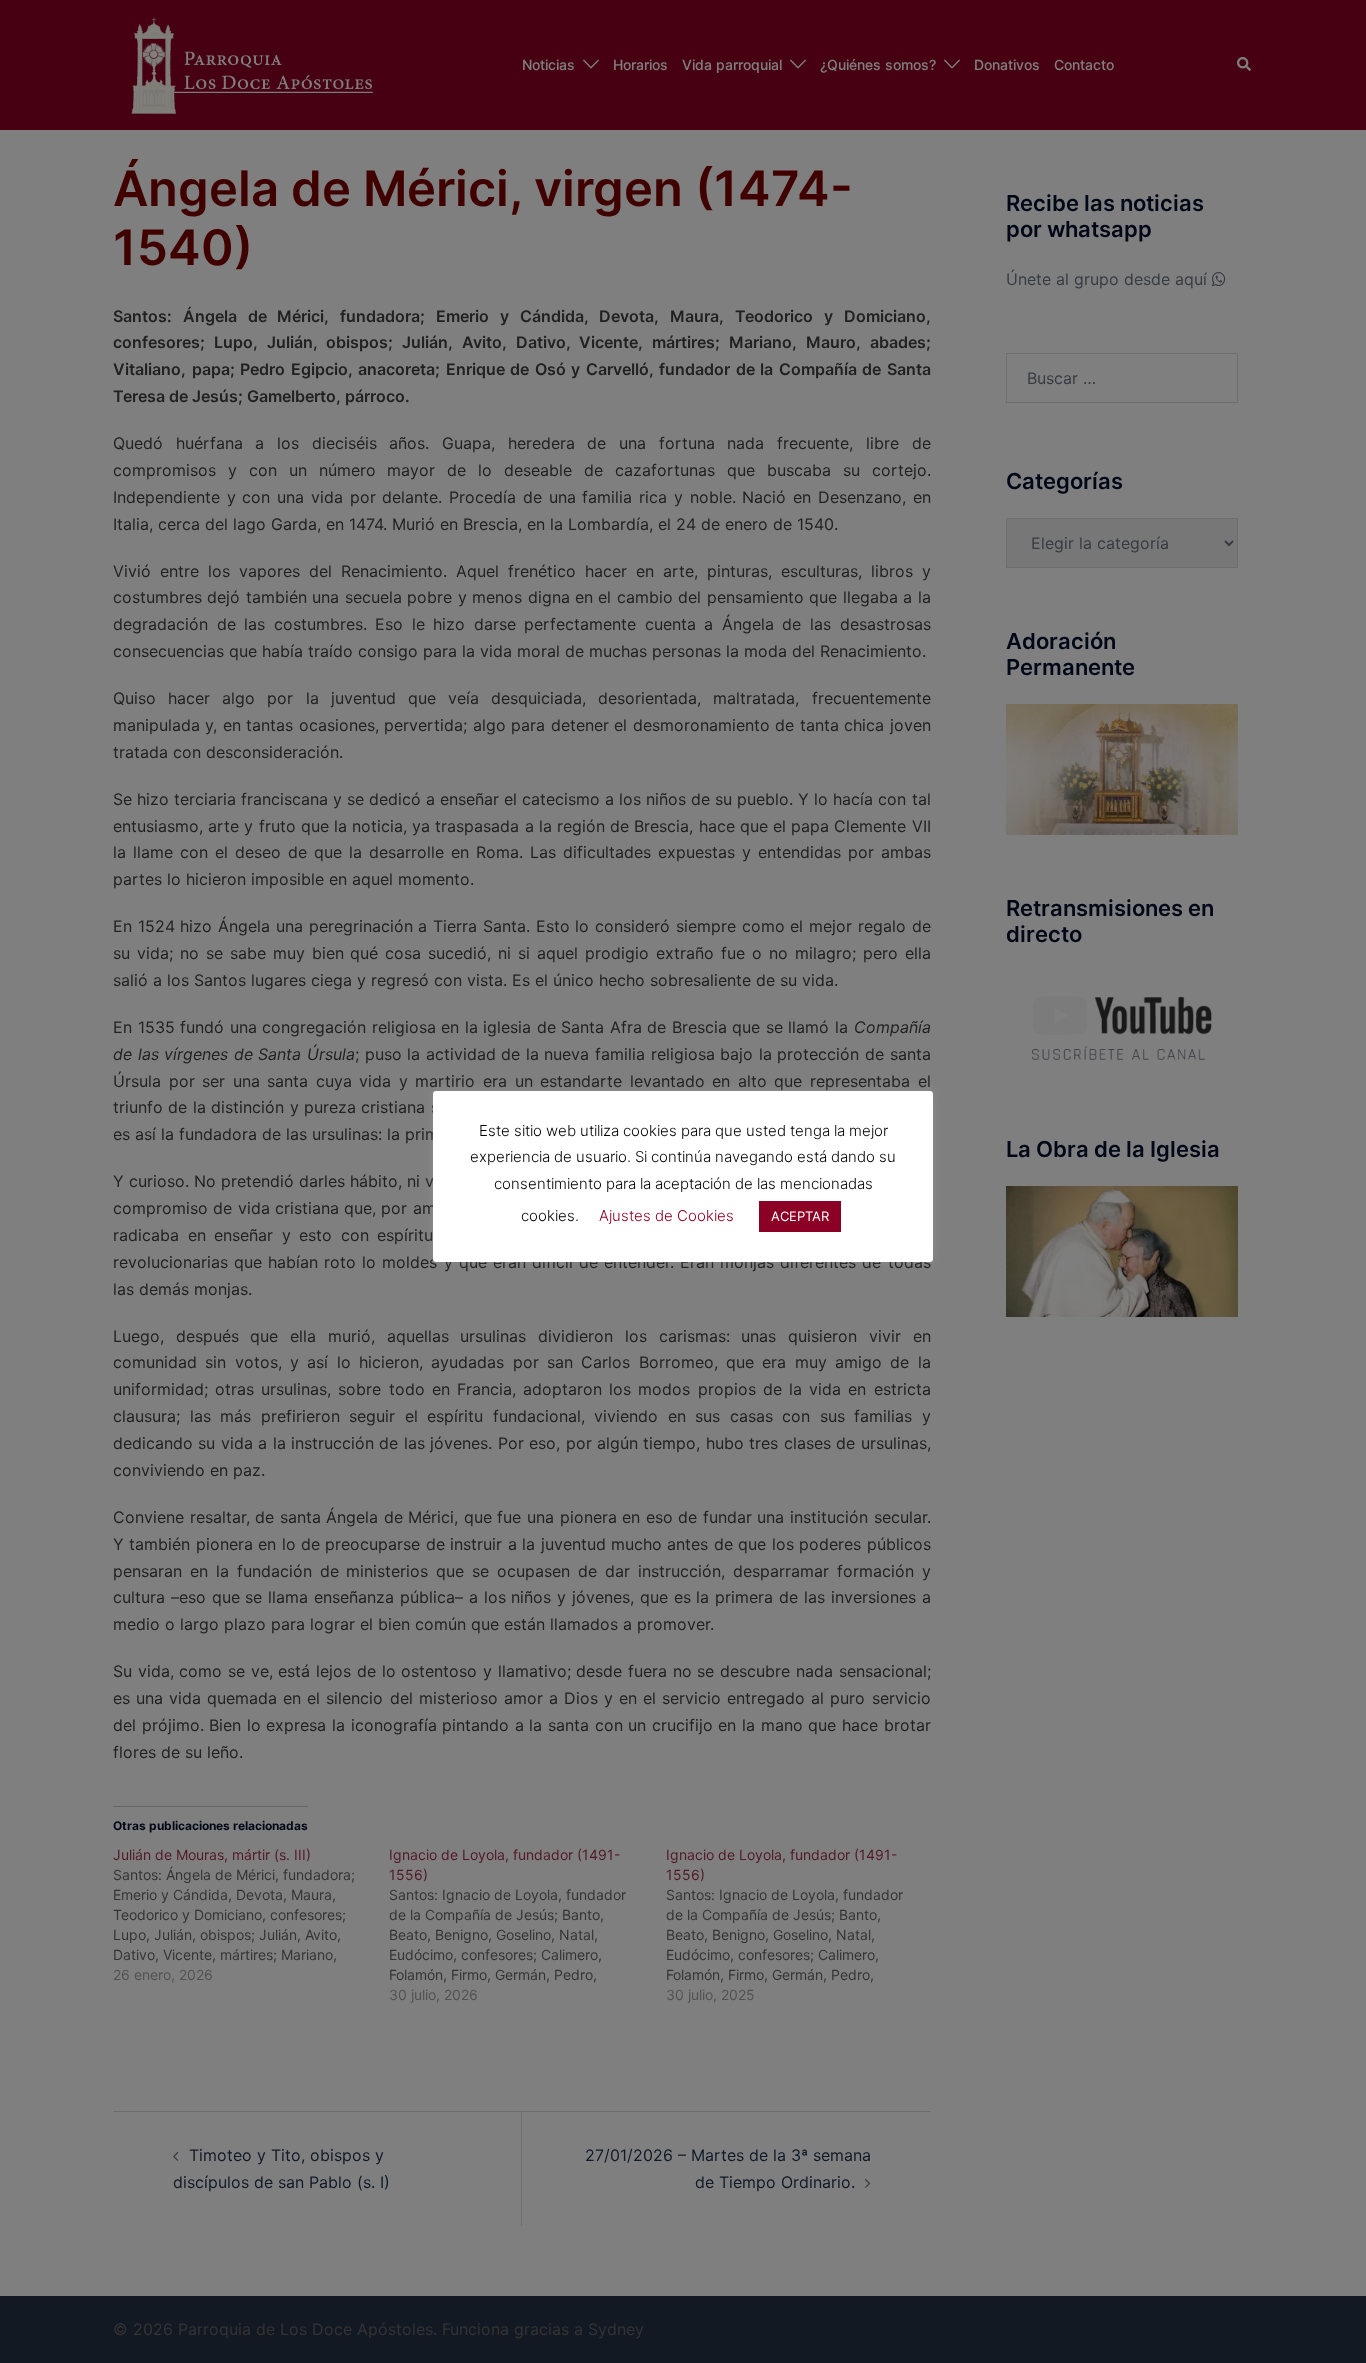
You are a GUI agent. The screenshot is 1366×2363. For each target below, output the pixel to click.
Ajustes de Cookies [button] (666, 1215)
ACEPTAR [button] (800, 1216)
